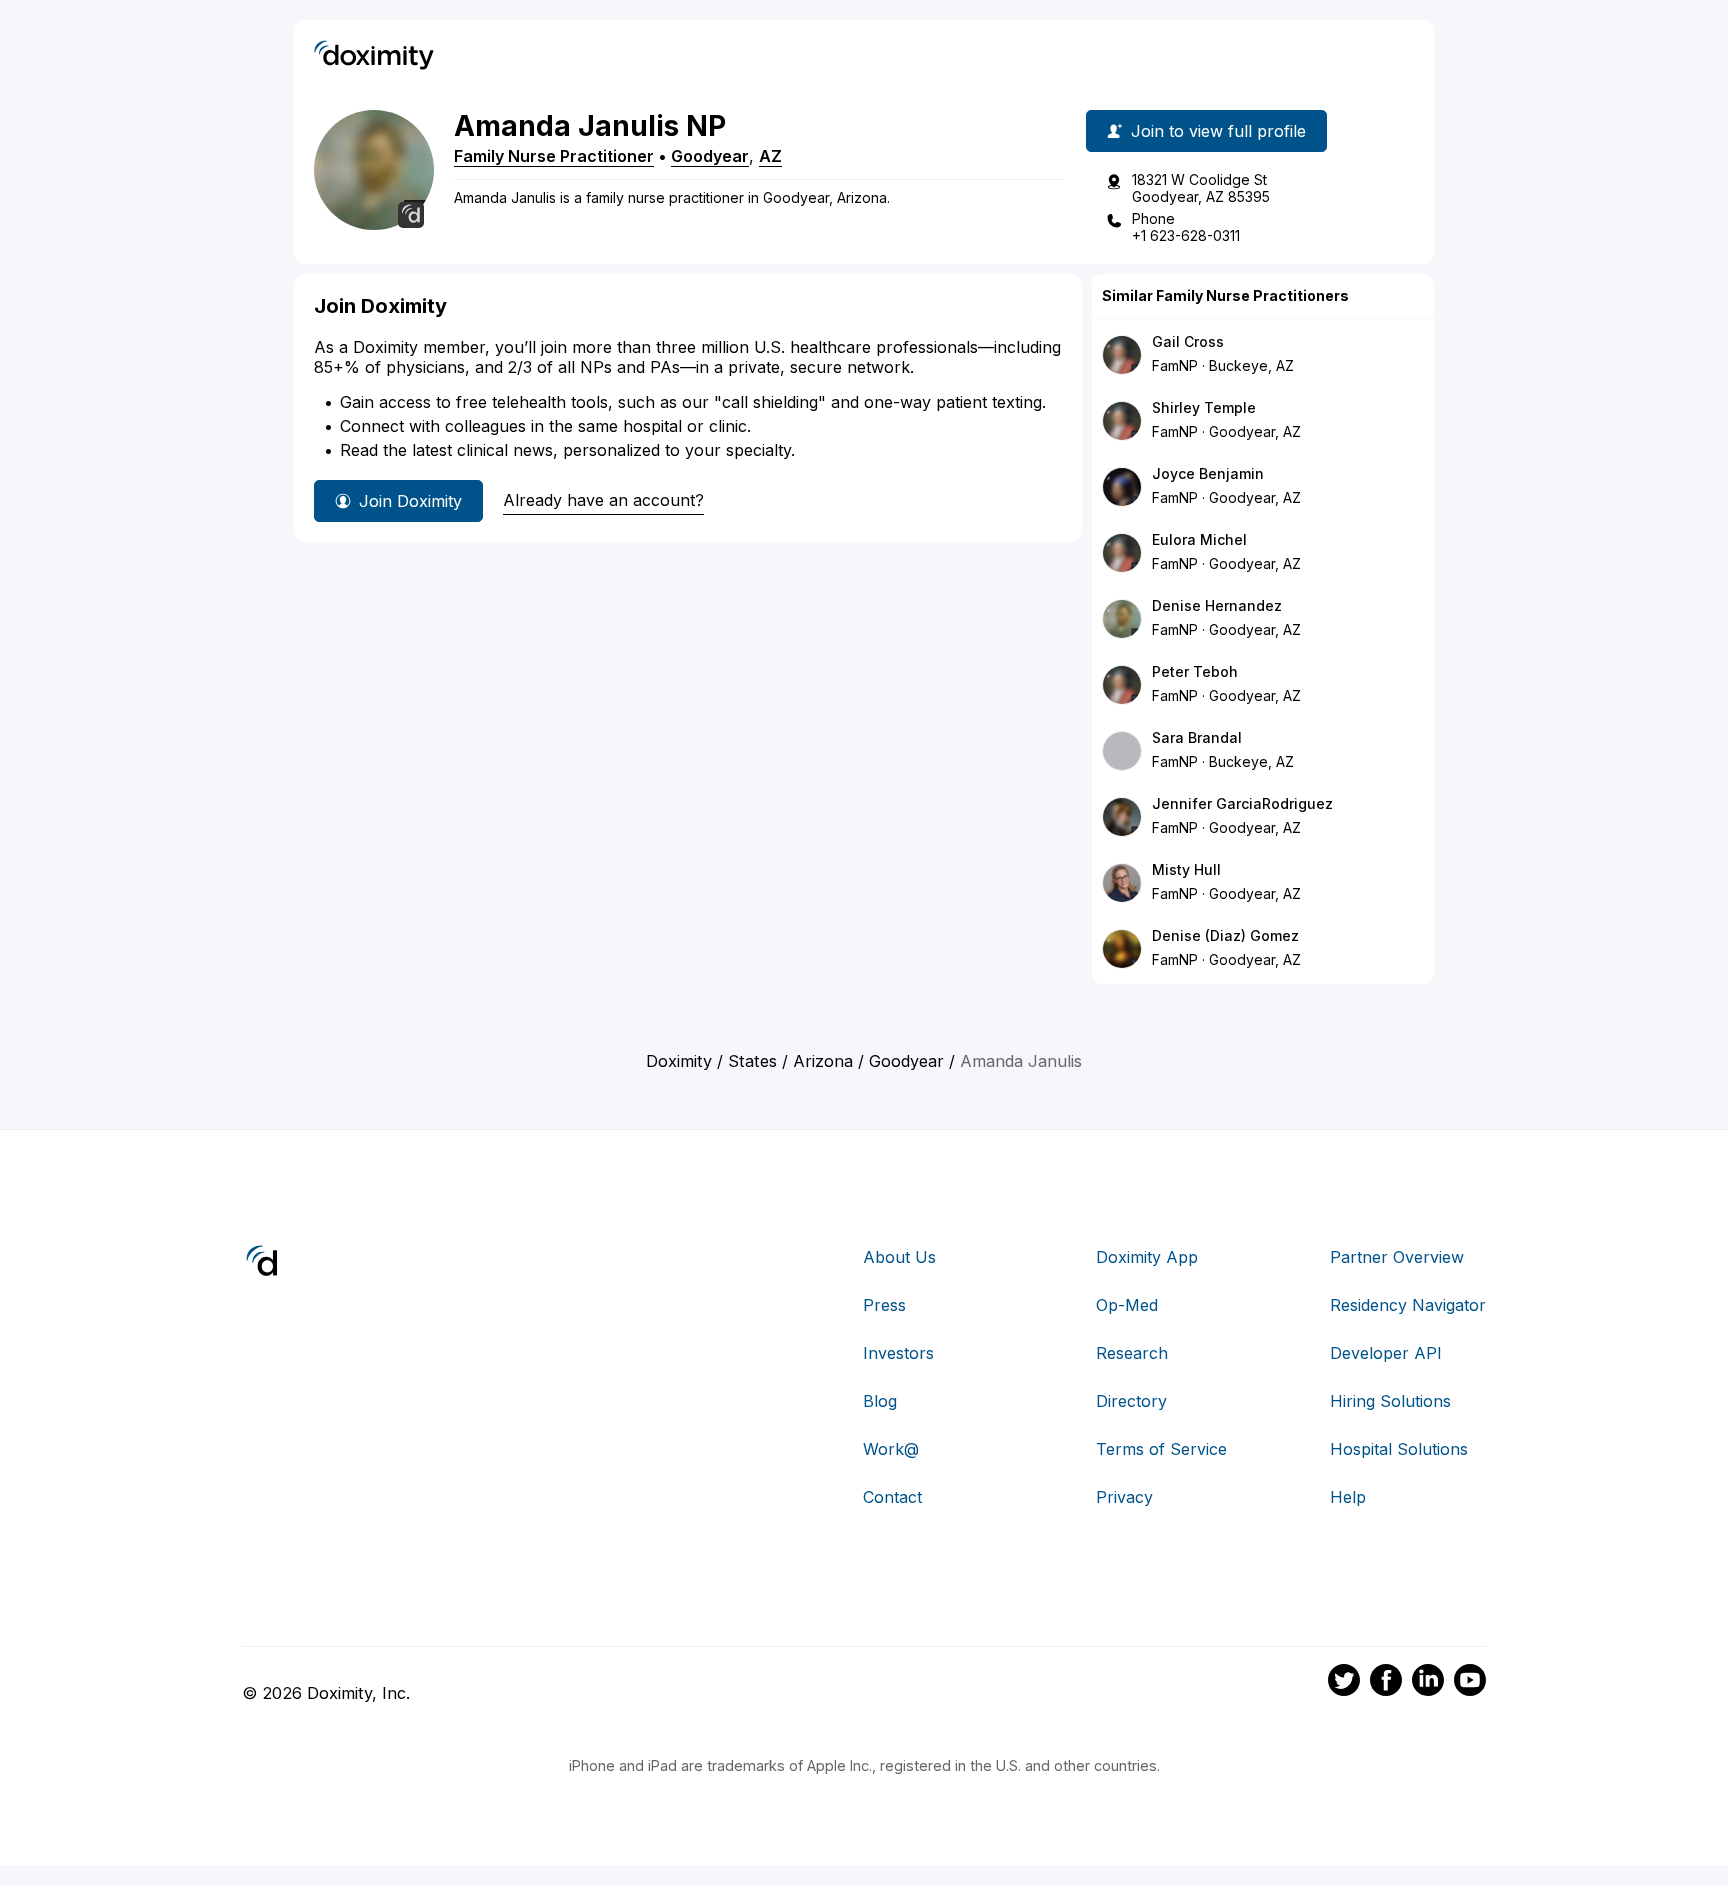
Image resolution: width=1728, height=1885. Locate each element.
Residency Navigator (1408, 1305)
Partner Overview (1397, 1257)
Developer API (1386, 1353)
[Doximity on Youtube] (1470, 1683)
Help (1348, 1497)
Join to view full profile (1218, 131)
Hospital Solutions (1399, 1449)
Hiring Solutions (1390, 1401)
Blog (880, 1401)
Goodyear (710, 156)
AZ (770, 156)
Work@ (891, 1449)
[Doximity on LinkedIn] (1428, 1683)
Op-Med (1127, 1305)
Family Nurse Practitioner (554, 156)
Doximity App (1147, 1257)
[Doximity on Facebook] (1386, 1683)
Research (1132, 1353)
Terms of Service (1161, 1449)
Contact (892, 1497)
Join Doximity (410, 501)
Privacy (1124, 1497)
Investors (898, 1353)
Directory (1131, 1401)
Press (884, 1305)
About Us (899, 1257)
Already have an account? (603, 500)
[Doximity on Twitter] (1344, 1683)
